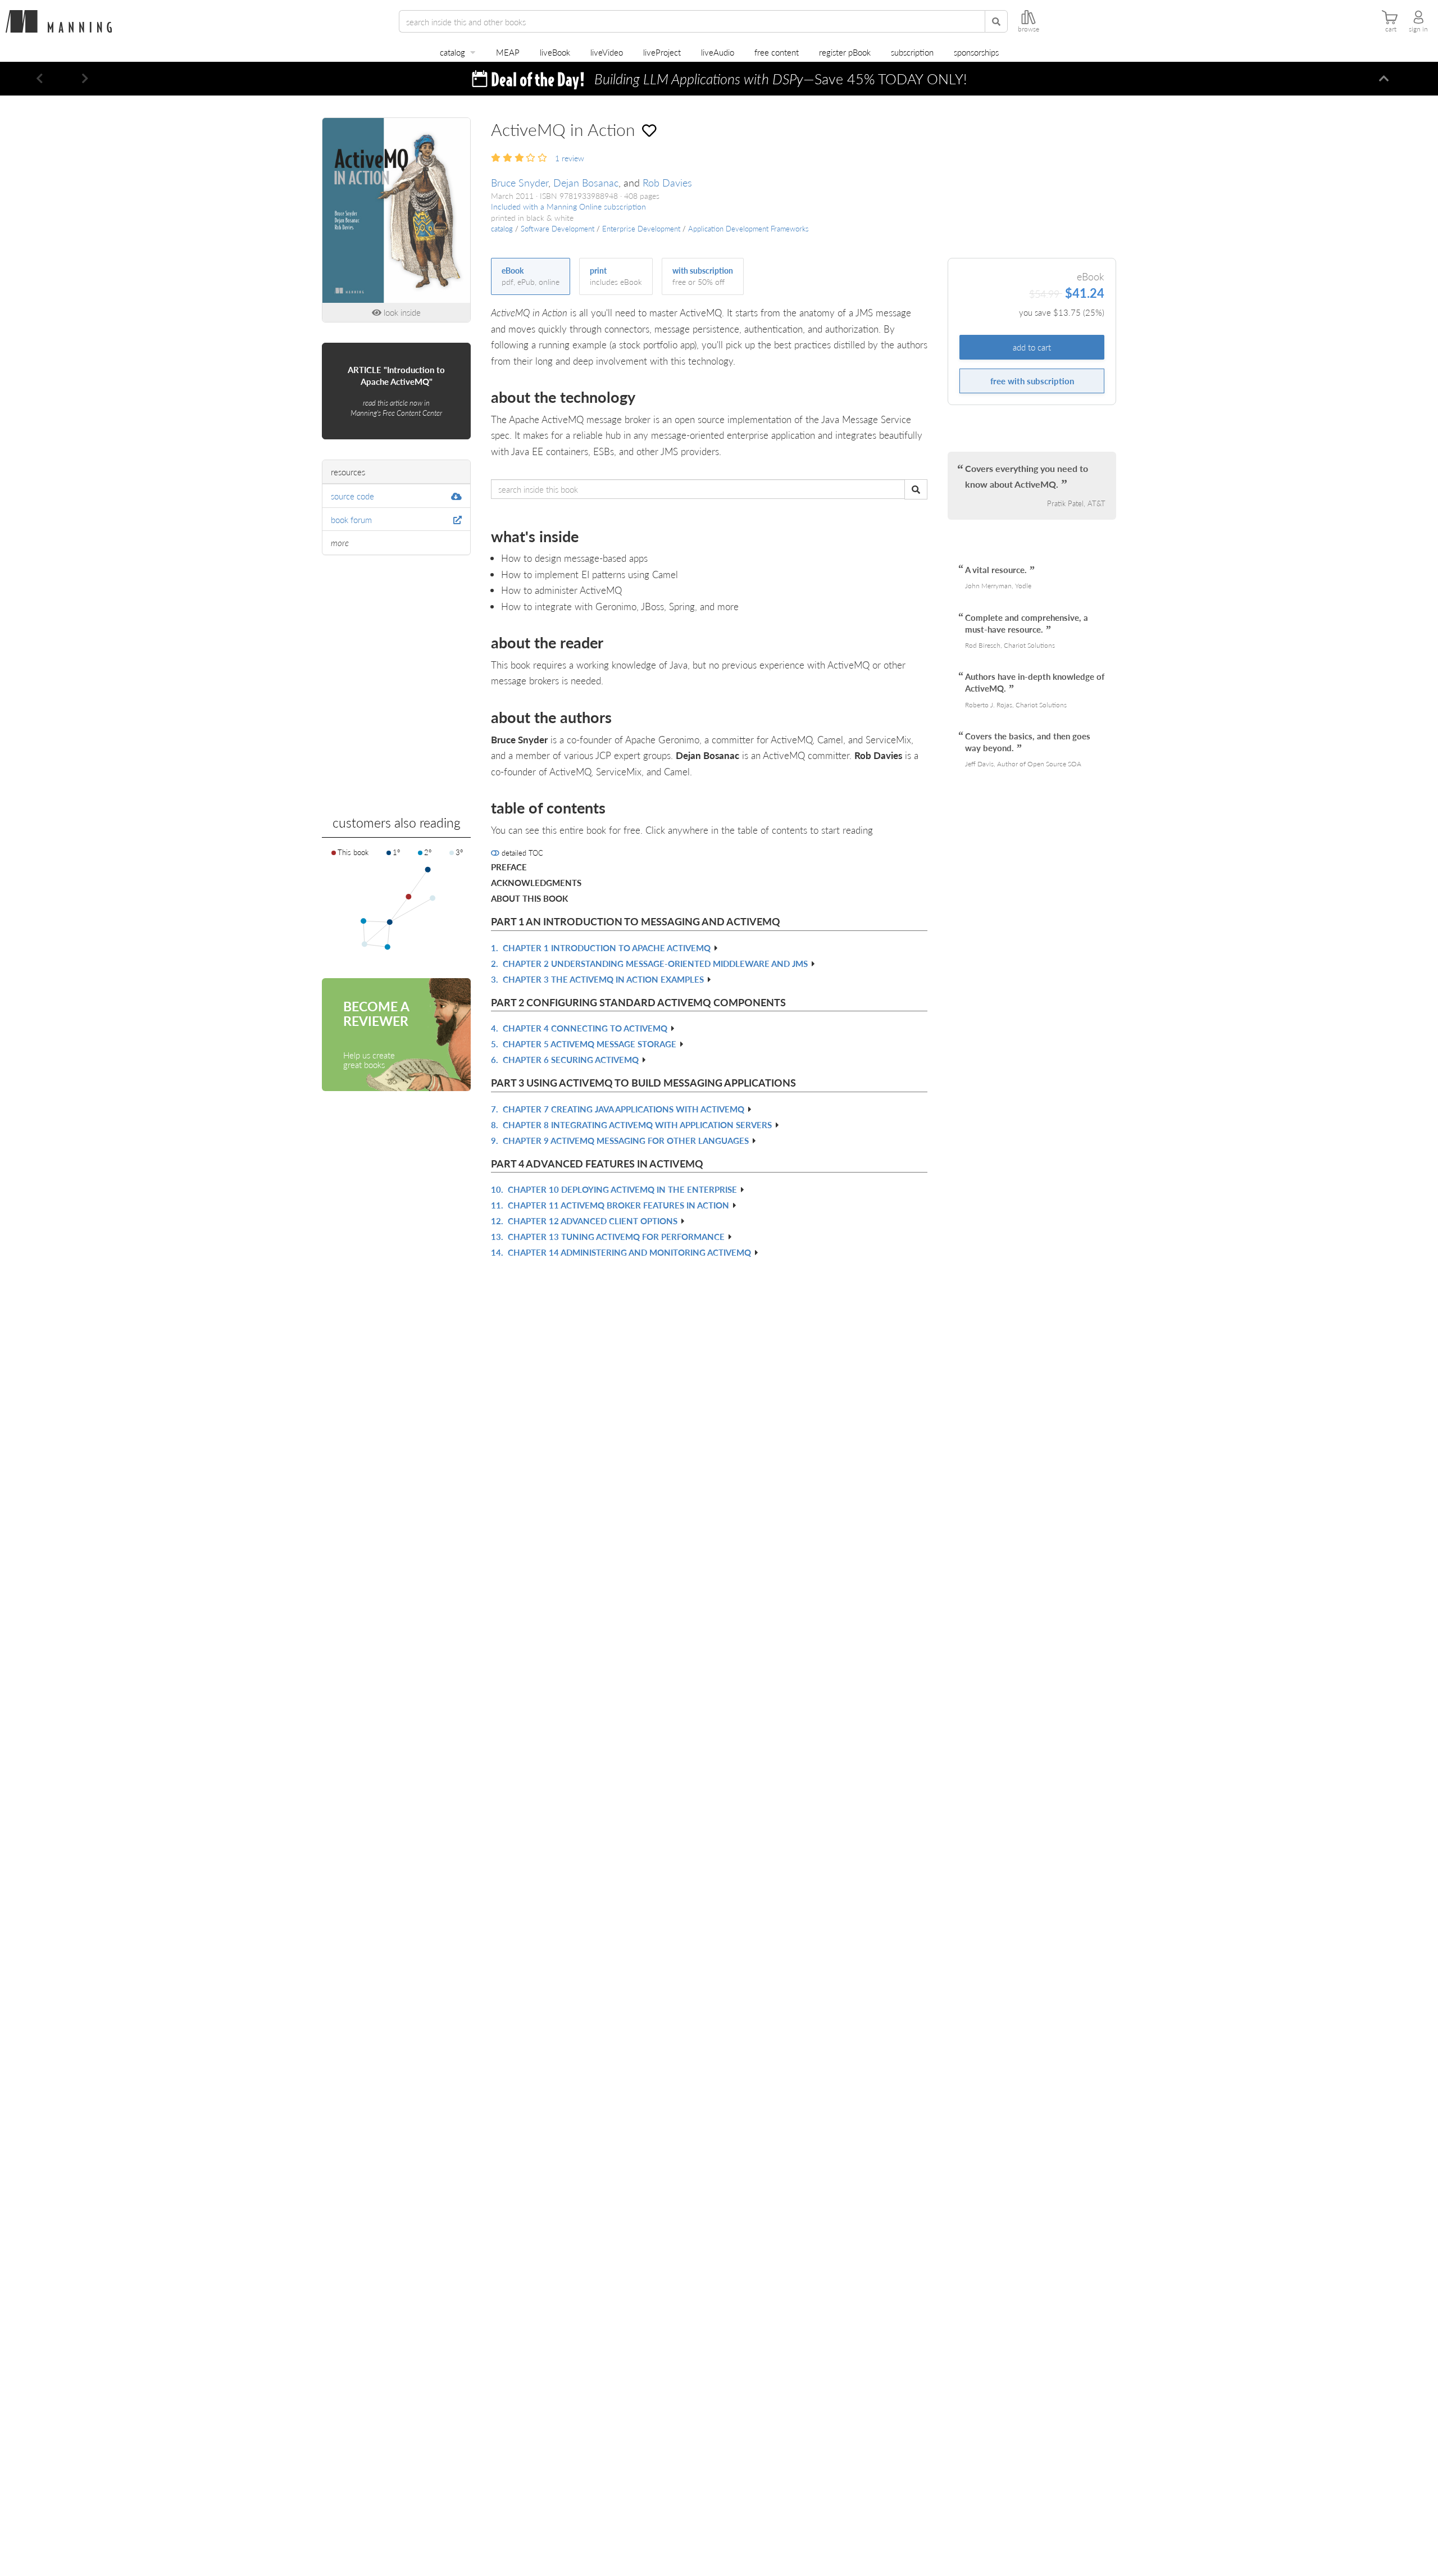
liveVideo (607, 52)
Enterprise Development (641, 229)
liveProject (662, 52)
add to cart (1032, 347)
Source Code (352, 496)
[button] (40, 79)
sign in (1418, 29)
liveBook (555, 52)
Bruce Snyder (520, 182)
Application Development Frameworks (748, 229)
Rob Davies (667, 182)
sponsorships (976, 52)
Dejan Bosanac (586, 182)
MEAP (508, 52)
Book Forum (351, 519)
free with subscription (1032, 381)
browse (1029, 29)
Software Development (558, 229)
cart (1391, 29)
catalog (452, 52)
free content (777, 52)
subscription (912, 52)
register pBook (845, 52)
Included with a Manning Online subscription (568, 206)
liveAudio (718, 52)
